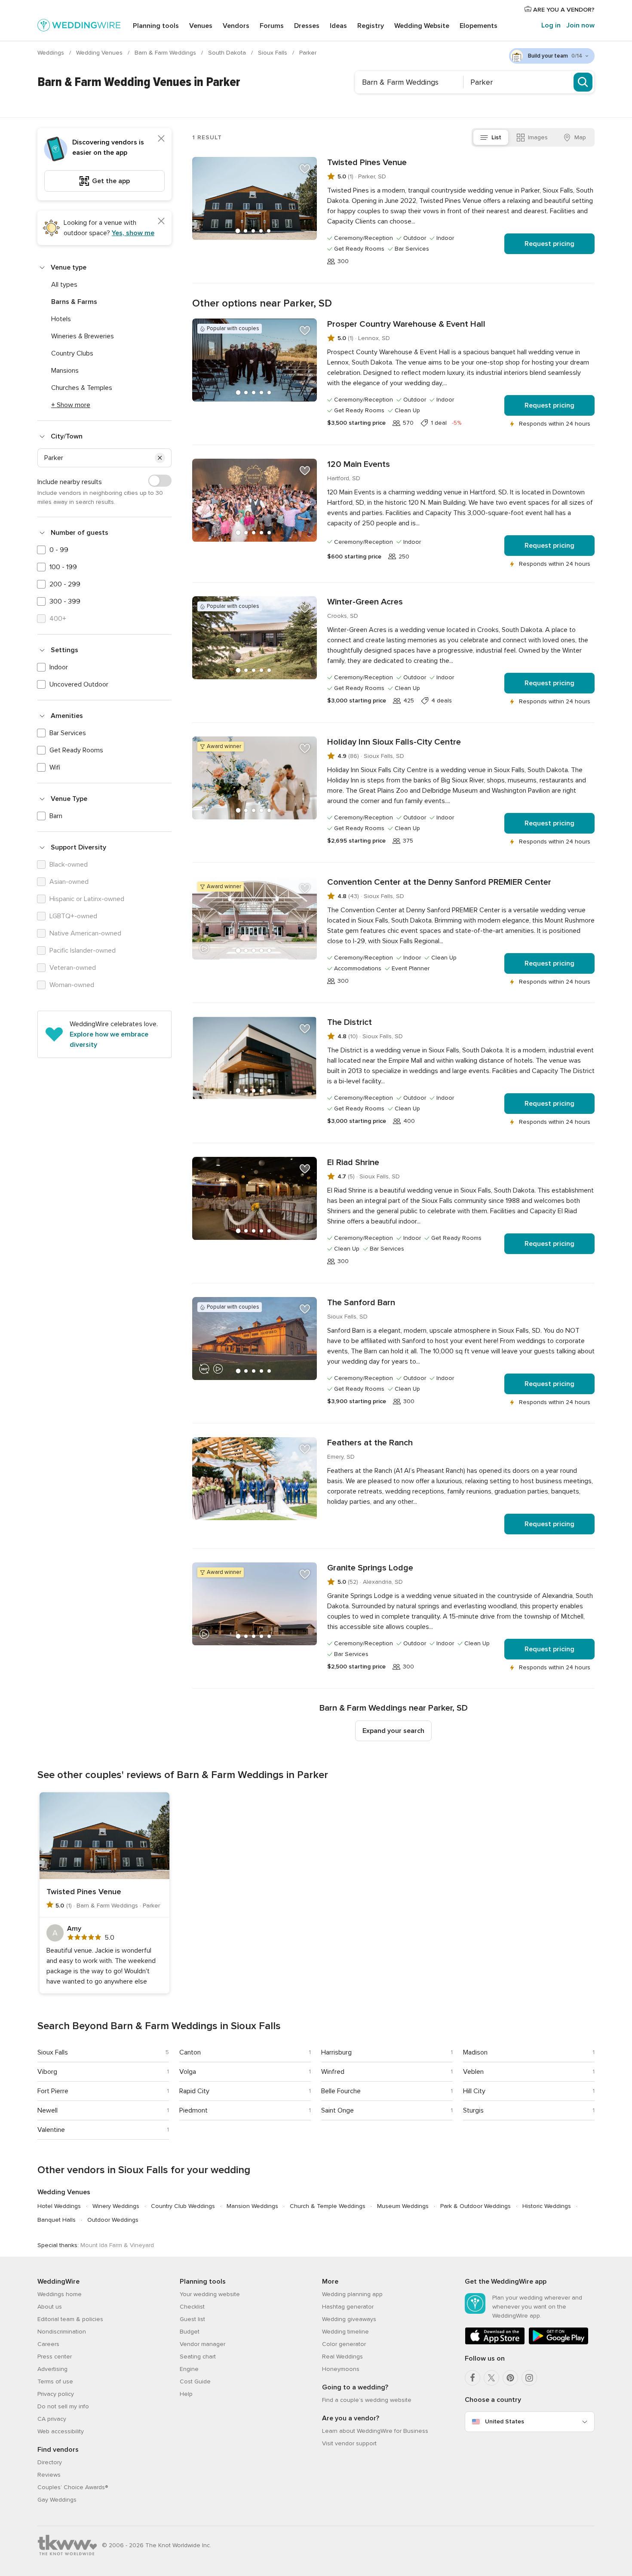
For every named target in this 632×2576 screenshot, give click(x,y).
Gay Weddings (57, 2500)
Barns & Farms (74, 302)
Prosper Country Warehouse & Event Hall (406, 324)
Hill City (474, 2091)
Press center (55, 2357)
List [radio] (496, 137)
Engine (189, 2369)
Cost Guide (195, 2381)
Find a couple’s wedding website (367, 2400)
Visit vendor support (349, 2443)
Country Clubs (72, 353)
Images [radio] (538, 137)
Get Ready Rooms (76, 750)
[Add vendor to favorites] (305, 169)
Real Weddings (342, 2357)
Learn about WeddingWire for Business (375, 2431)
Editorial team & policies (70, 2319)
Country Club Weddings (183, 2206)
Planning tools (156, 26)
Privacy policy (56, 2394)
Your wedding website (210, 2294)
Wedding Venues (100, 53)
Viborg (47, 2072)
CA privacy (52, 2419)
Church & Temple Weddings (328, 2206)
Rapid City (194, 2091)
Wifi (55, 767)
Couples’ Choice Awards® (73, 2487)
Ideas (338, 26)
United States (505, 2421)
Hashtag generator (348, 2307)
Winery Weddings (116, 2206)
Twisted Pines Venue (367, 163)
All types (64, 285)
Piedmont (193, 2110)
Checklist (192, 2307)
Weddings (52, 53)
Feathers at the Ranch (370, 1443)
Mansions (65, 371)
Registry (371, 26)
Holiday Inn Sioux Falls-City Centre (394, 742)
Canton (190, 2052)
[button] (160, 458)
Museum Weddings (403, 2206)
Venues (201, 26)
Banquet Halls (57, 2220)
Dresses (307, 26)
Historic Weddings (547, 2206)
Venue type (69, 267)
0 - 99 (59, 550)
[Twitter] (491, 2378)
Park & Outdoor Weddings (476, 2206)
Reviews (49, 2475)
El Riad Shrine (353, 1162)
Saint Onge (337, 2110)
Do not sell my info (63, 2406)
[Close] (161, 138)
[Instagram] (529, 2378)
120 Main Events (359, 464)
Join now (580, 25)
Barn (56, 816)
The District (350, 1022)
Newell (48, 2110)
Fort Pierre (53, 2091)
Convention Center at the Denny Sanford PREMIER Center (439, 882)
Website (422, 26)
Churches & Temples (82, 388)
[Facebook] (472, 2378)
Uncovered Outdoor (79, 684)
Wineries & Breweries (83, 336)
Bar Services (68, 733)
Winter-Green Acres (365, 602)
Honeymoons (341, 2369)
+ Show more (71, 405)
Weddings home (60, 2294)
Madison (475, 2052)
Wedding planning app (352, 2294)
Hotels (61, 319)
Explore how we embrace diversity (109, 1040)
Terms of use (55, 2381)
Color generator (344, 2344)
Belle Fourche (341, 2091)
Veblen (473, 2072)
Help (186, 2394)
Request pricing (549, 244)
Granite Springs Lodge (370, 1568)
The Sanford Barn (361, 1303)
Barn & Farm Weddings (166, 53)
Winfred (333, 2072)
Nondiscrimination (62, 2332)
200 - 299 (65, 584)
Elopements (479, 26)
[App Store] (495, 2343)
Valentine (51, 2130)
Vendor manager (202, 2344)
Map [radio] (580, 137)
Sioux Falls (273, 53)
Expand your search (393, 1731)
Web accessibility (61, 2431)
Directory (50, 2462)
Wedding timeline (345, 2332)
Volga (188, 2072)
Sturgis (473, 2110)
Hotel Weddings (59, 2206)
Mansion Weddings (252, 2206)
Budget (190, 2332)
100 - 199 (63, 567)
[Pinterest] (510, 2378)
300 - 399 (65, 601)
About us (50, 2307)
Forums (272, 26)
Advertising (52, 2369)
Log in (551, 25)
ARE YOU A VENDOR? (563, 10)
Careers (48, 2344)
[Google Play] (558, 2343)
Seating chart (198, 2357)
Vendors (236, 26)
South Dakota (228, 53)
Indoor (59, 667)
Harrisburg (336, 2052)
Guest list (192, 2319)
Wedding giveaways (349, 2319)
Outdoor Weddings (113, 2220)
